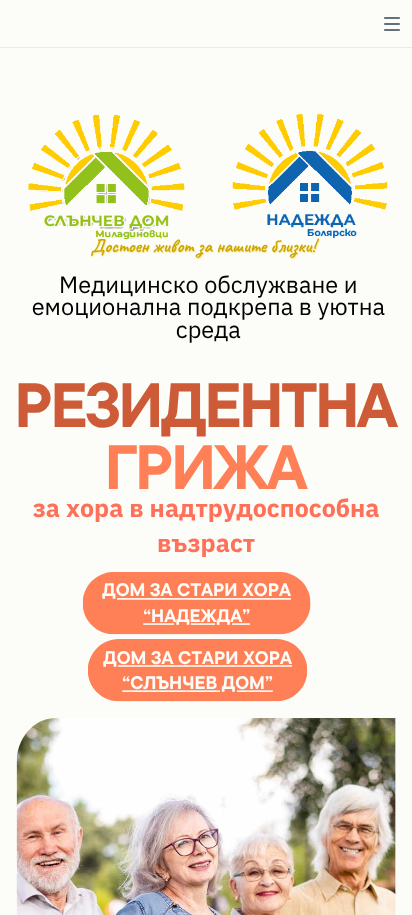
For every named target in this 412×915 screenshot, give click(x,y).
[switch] (392, 24)
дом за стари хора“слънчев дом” (197, 669)
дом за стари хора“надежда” (196, 602)
